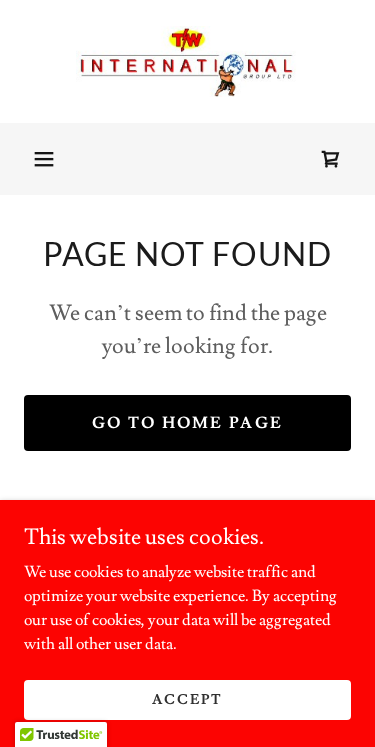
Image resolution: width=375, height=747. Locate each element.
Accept (187, 699)
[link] (188, 61)
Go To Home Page (187, 423)
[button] (44, 159)
